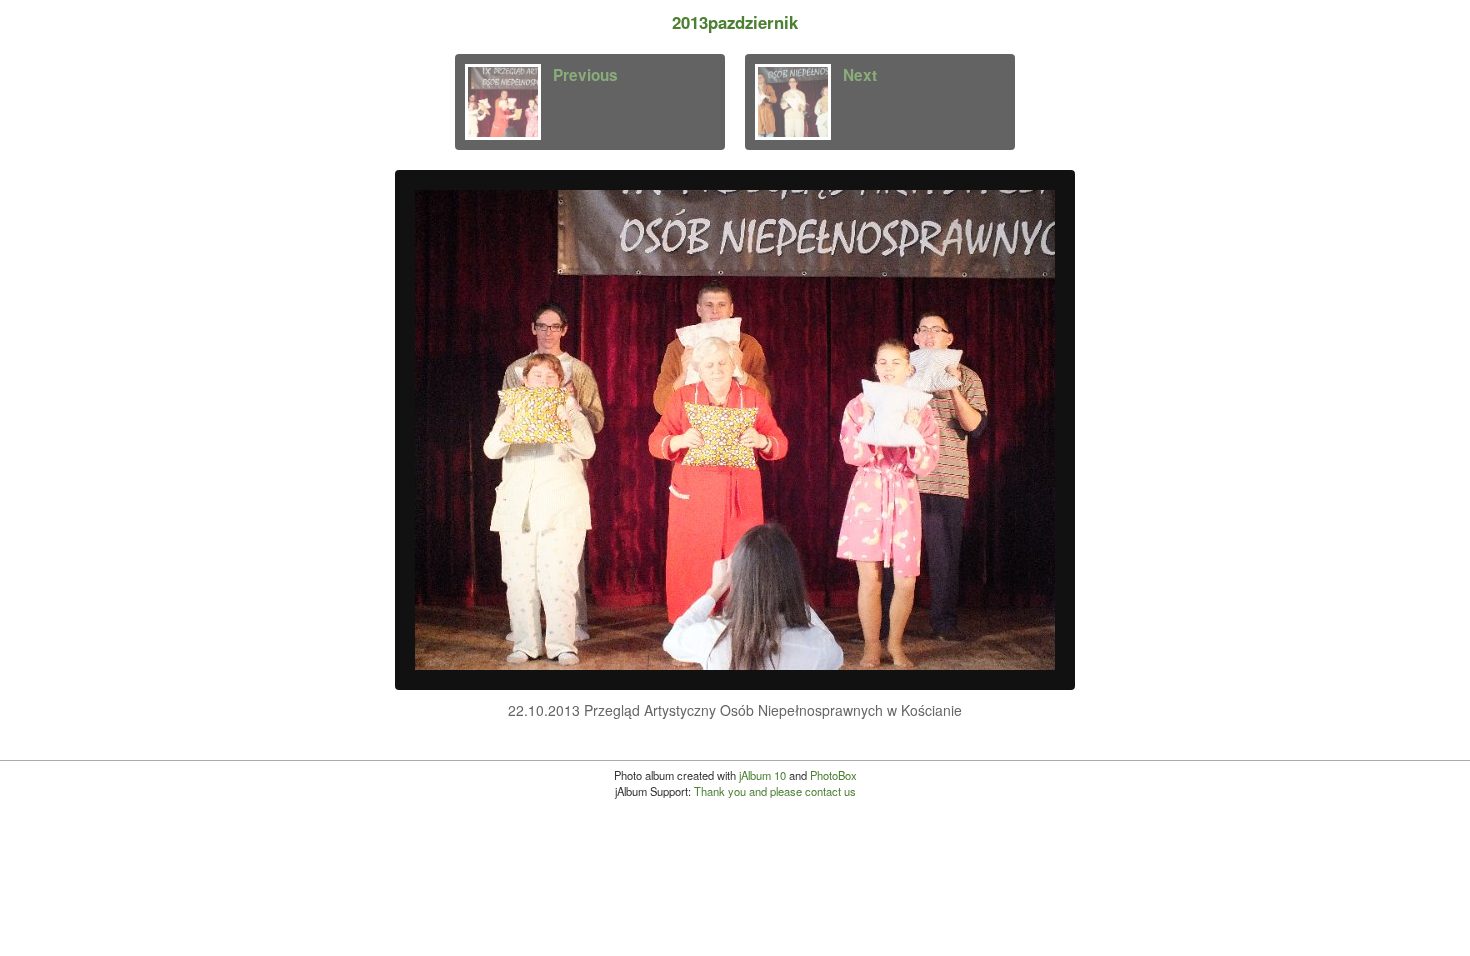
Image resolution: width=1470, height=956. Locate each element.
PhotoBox (833, 775)
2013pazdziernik (735, 22)
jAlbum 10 (762, 775)
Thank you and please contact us (775, 791)
